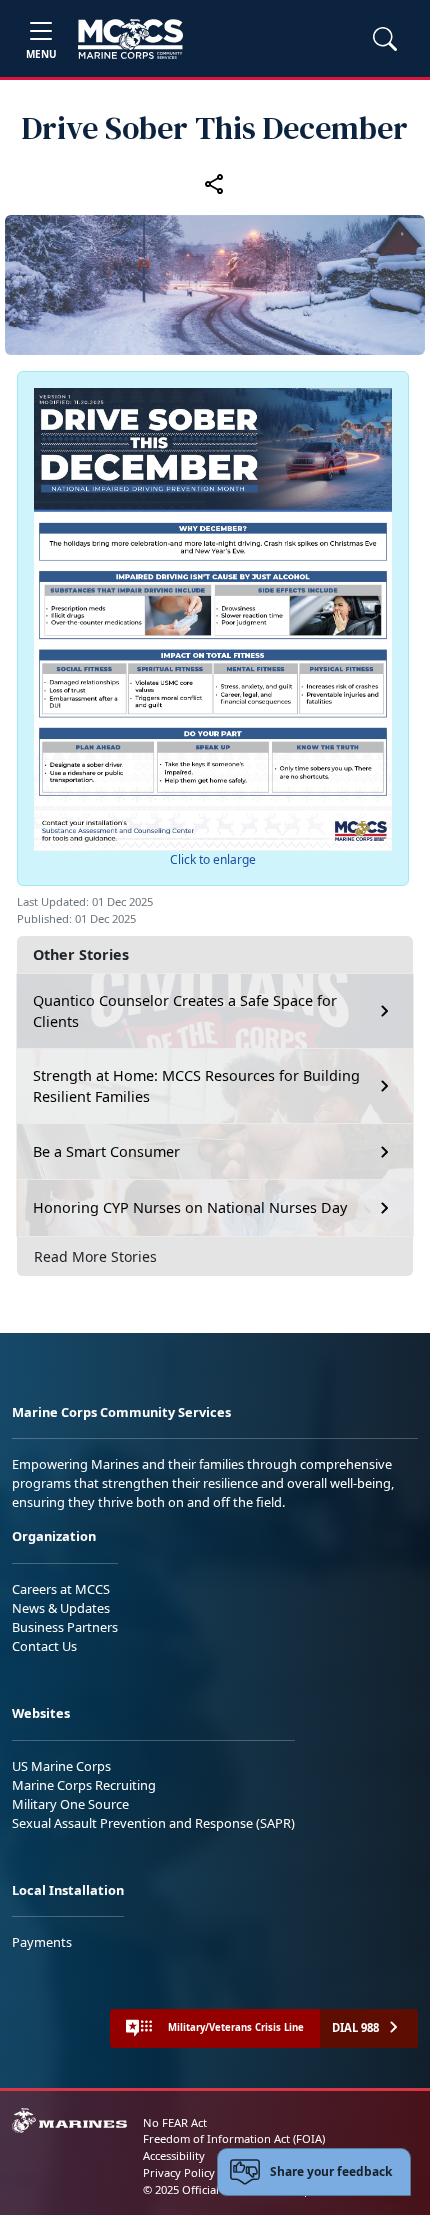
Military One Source (70, 1804)
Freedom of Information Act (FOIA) (234, 2138)
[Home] (130, 39)
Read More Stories (95, 1256)
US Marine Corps (61, 1766)
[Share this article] (215, 183)
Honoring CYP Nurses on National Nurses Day (190, 1207)
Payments (42, 1942)
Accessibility (174, 2155)
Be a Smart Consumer (106, 1151)
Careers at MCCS (61, 1589)
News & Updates (61, 1608)
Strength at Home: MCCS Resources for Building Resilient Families (196, 1086)
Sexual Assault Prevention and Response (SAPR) (153, 1823)
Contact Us (44, 1646)
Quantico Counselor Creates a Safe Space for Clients (185, 1011)
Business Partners (65, 1627)
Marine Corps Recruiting (84, 1785)
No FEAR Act (175, 2122)
